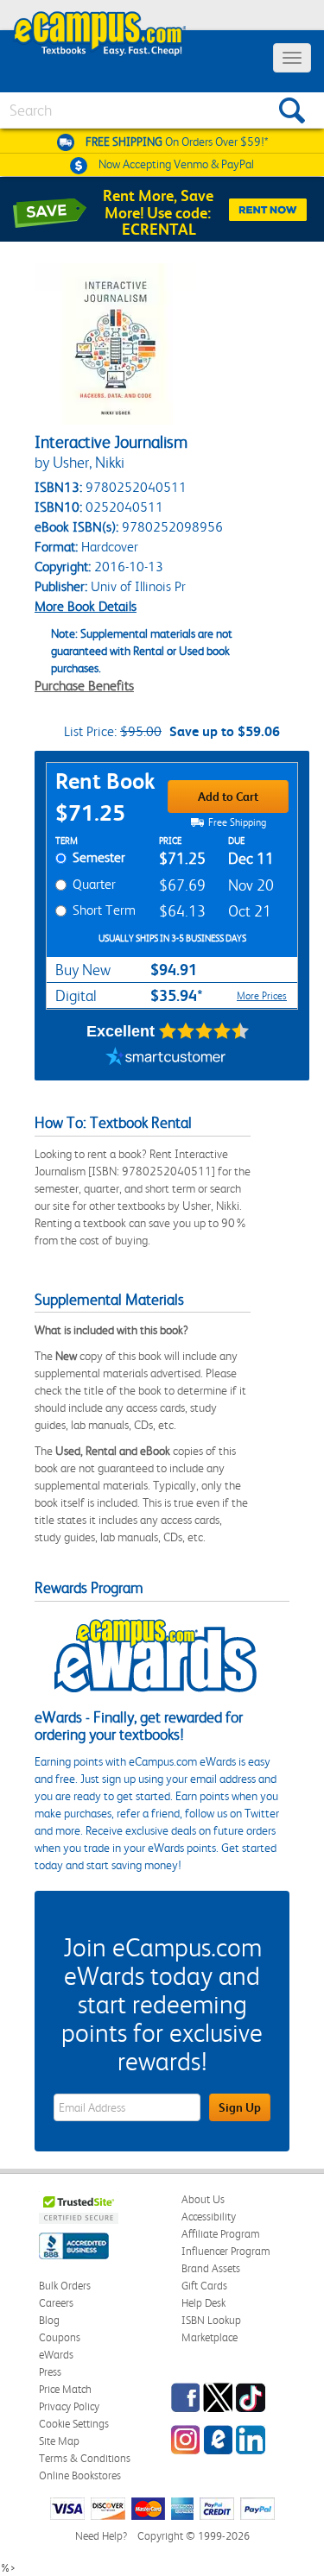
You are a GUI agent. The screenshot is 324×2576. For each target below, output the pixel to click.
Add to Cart (228, 797)
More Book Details (86, 606)
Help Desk (203, 2303)
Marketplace (210, 2337)
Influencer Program (226, 2251)
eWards (56, 2355)
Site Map (59, 2441)
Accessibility (209, 2217)
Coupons (60, 2337)
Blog (49, 2320)
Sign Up (240, 2107)
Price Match (65, 2389)
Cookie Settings (74, 2424)
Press (50, 2372)
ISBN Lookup (211, 2320)
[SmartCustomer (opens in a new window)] (166, 1059)
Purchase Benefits (84, 686)
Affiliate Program (221, 2234)
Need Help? (101, 2536)
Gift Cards (204, 2286)
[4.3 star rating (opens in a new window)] (204, 1031)
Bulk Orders (65, 2286)
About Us (203, 2199)
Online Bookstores (80, 2475)
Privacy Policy (69, 2406)
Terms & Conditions (85, 2458)
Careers (56, 2303)
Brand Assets (211, 2268)
